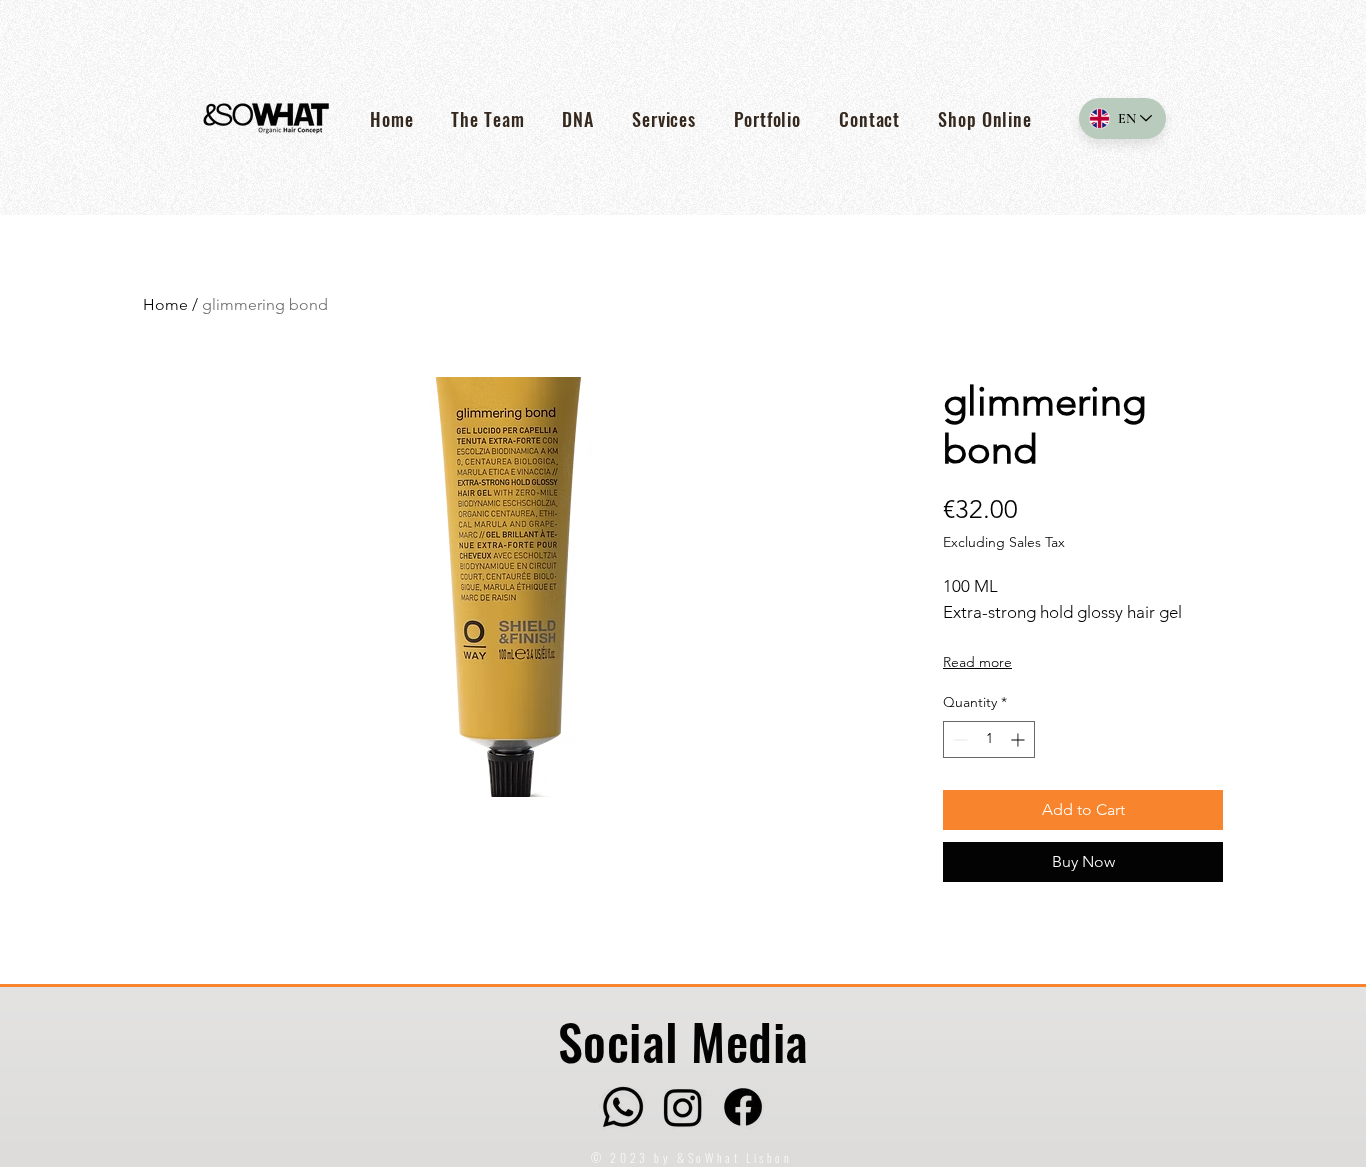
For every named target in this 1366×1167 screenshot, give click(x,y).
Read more (977, 662)
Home (165, 304)
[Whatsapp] (623, 1107)
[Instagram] (683, 1107)
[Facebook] (743, 1107)
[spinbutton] (989, 739)
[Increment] (1019, 739)
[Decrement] (958, 739)
